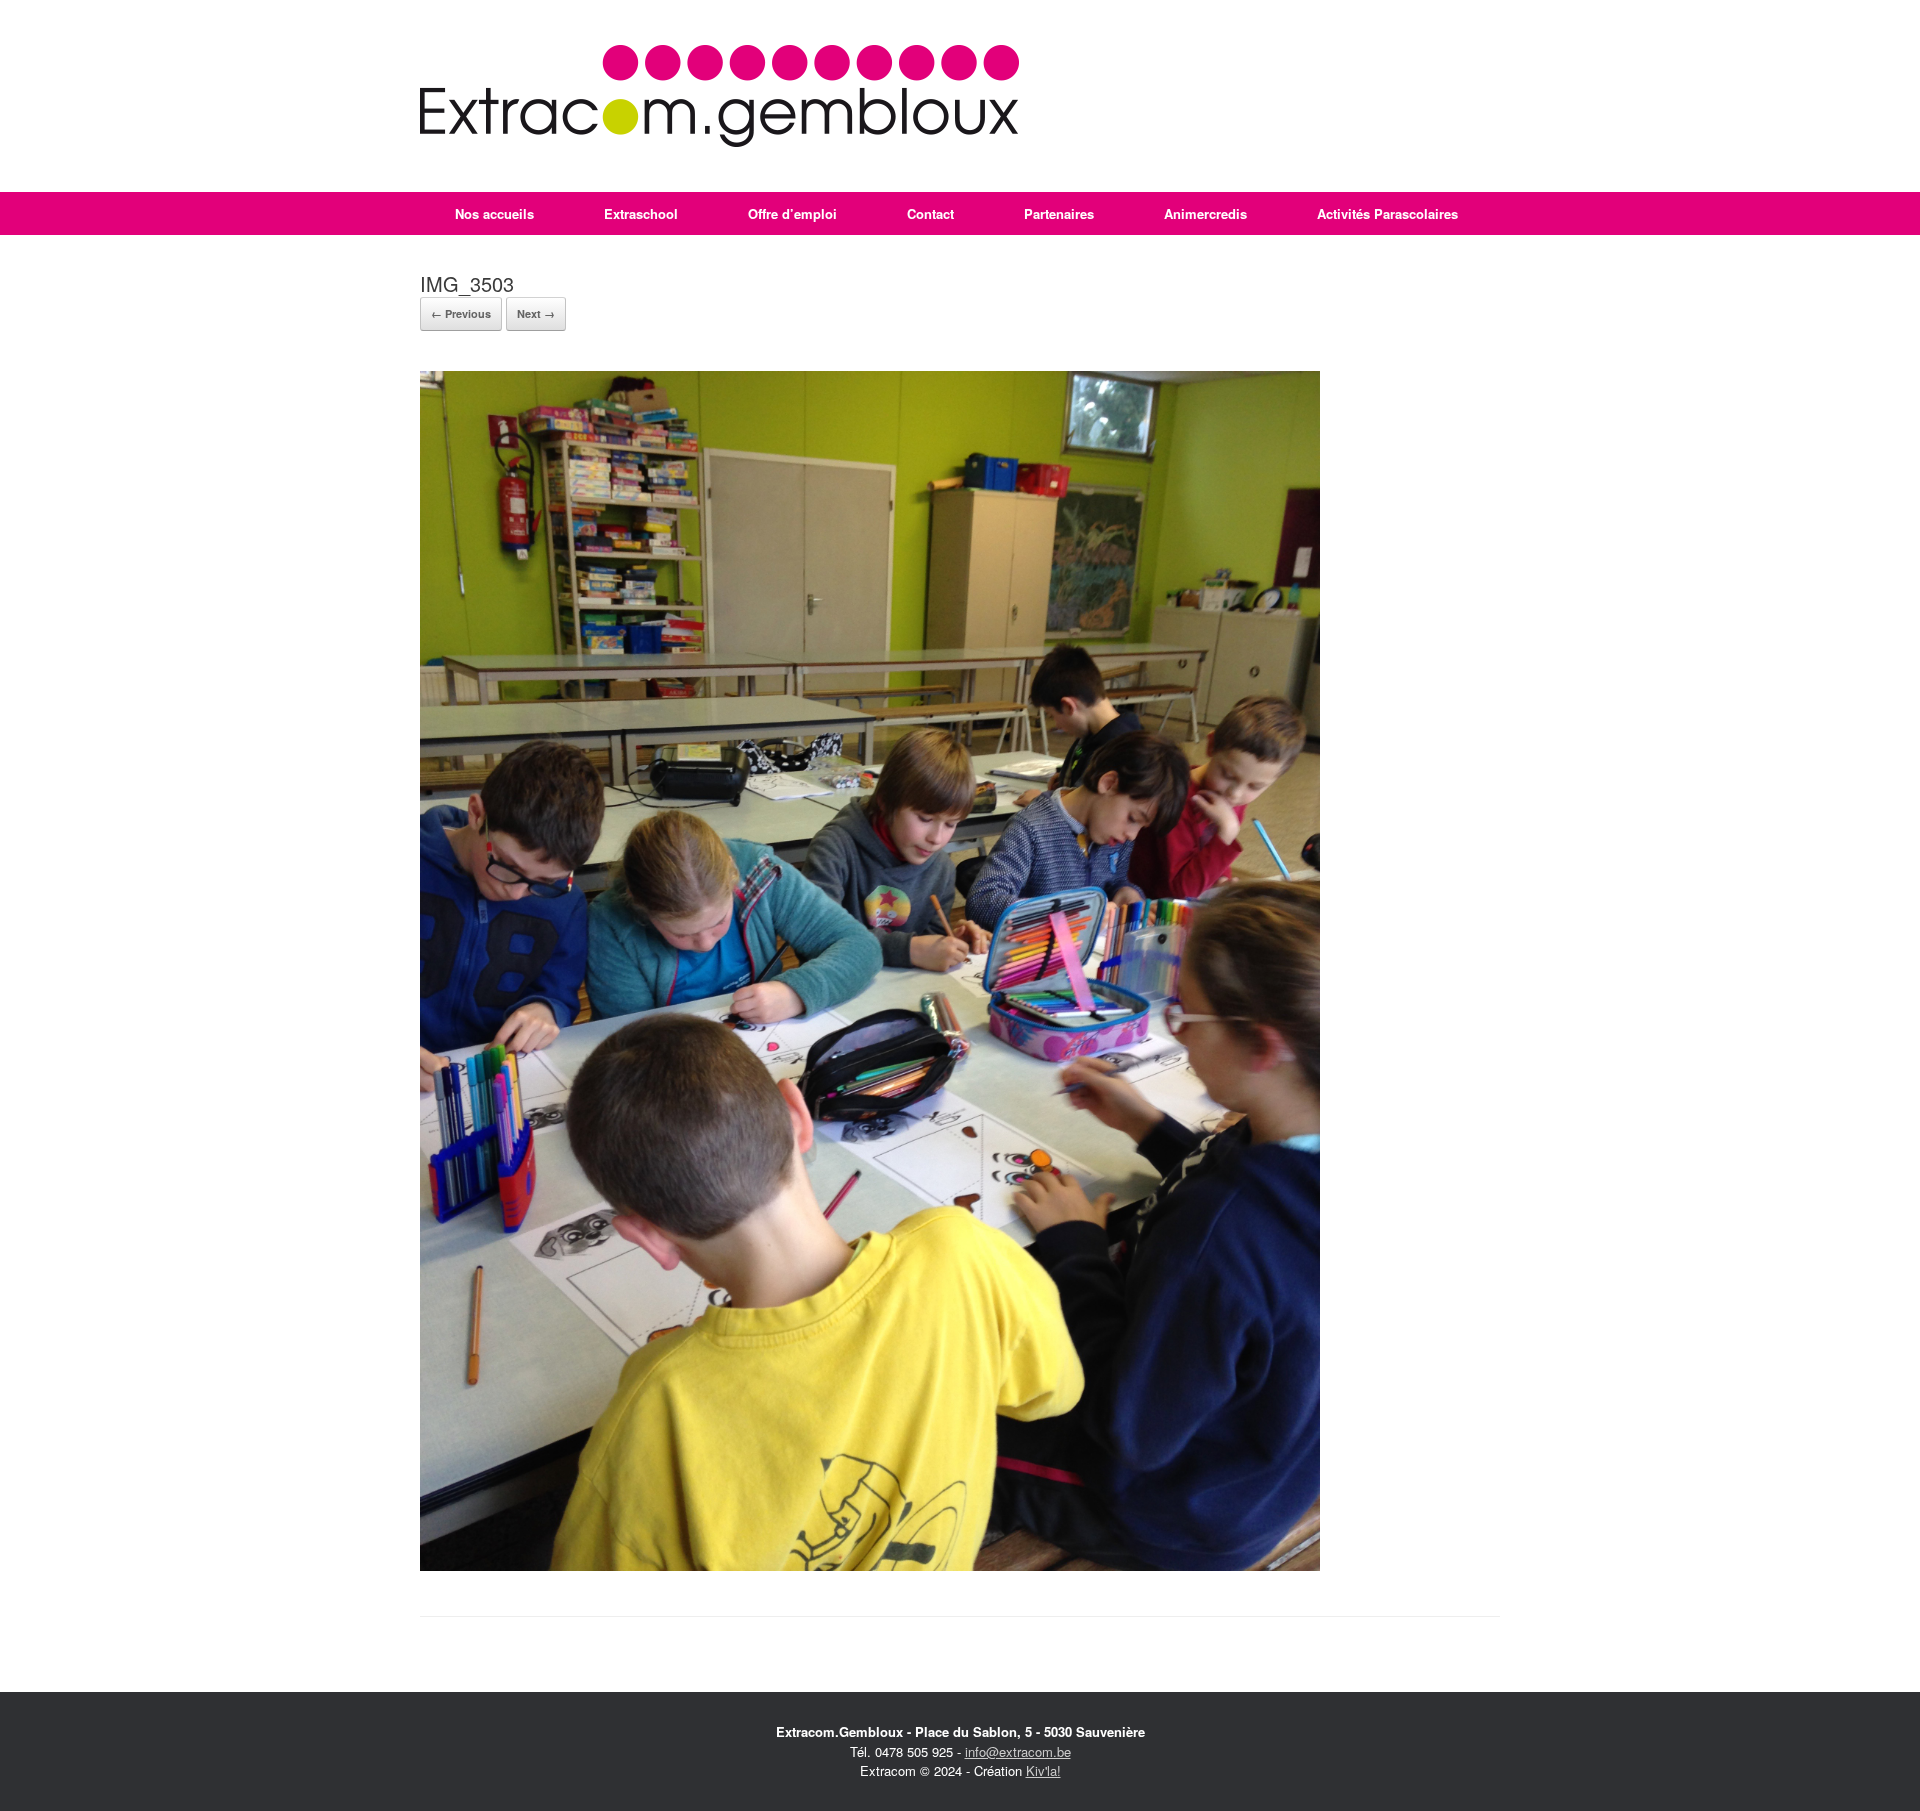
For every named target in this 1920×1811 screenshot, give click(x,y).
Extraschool (641, 213)
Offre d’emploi (792, 213)
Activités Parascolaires (1387, 213)
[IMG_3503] (870, 1565)
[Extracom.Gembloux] (719, 96)
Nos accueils (494, 213)
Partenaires (1059, 213)
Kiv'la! (1043, 1770)
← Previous (461, 313)
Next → (536, 313)
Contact (930, 213)
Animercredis (1205, 213)
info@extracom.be (1018, 1751)
